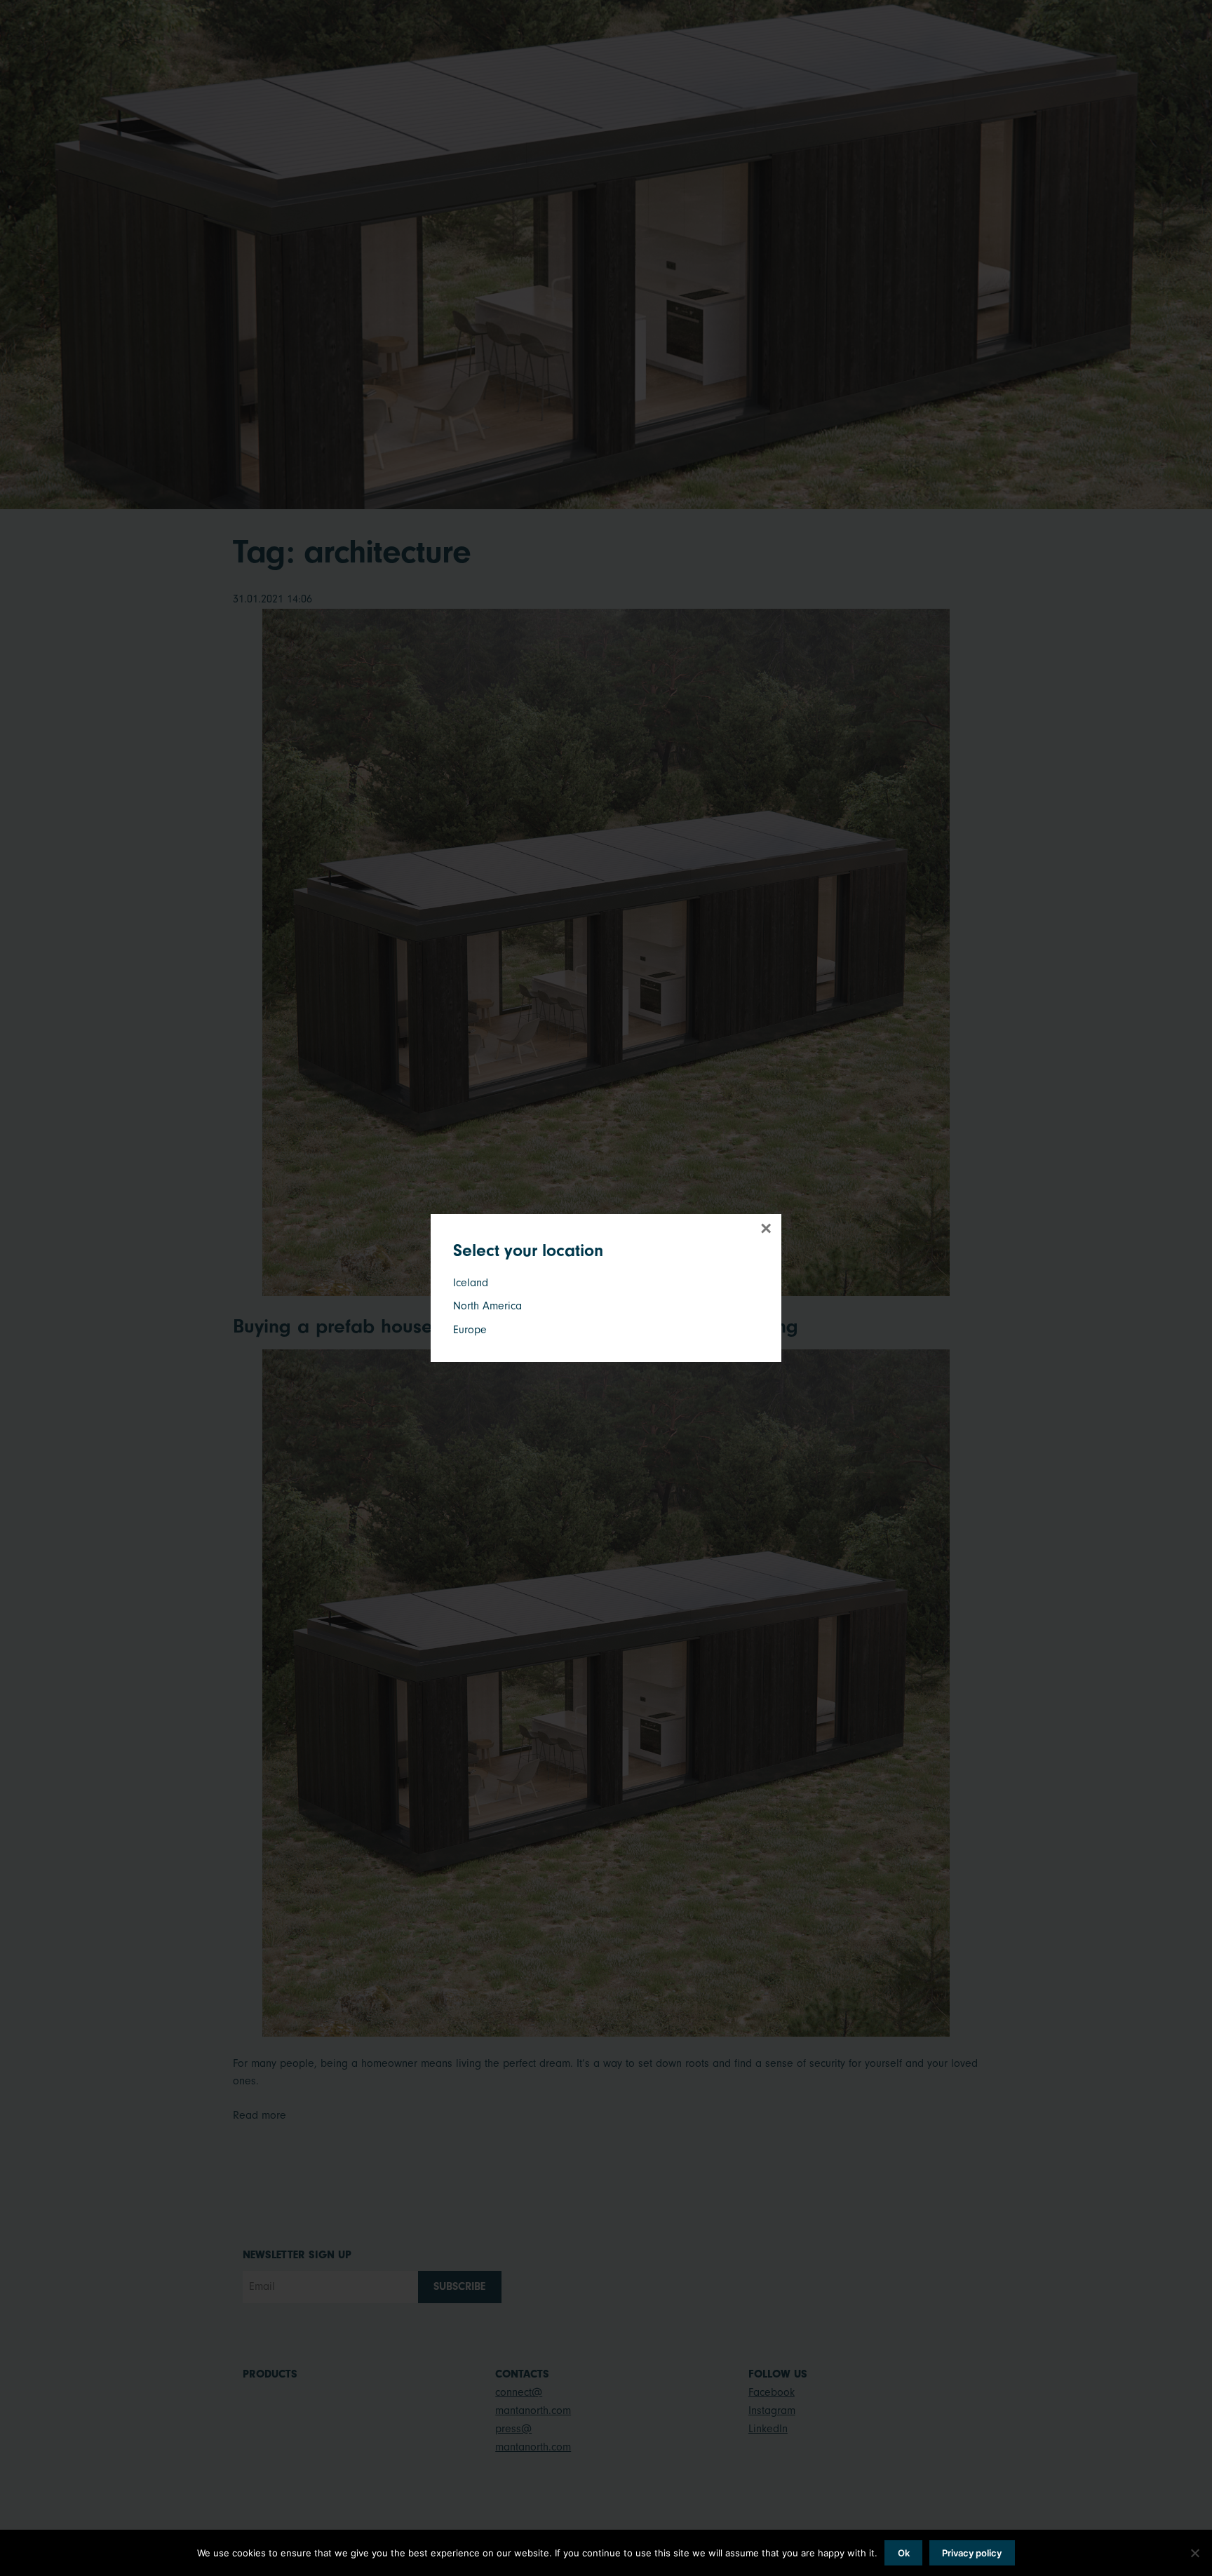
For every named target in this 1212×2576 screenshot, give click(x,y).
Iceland (471, 1283)
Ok (904, 2553)
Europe (470, 1330)
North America (487, 1306)
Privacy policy (972, 2553)
